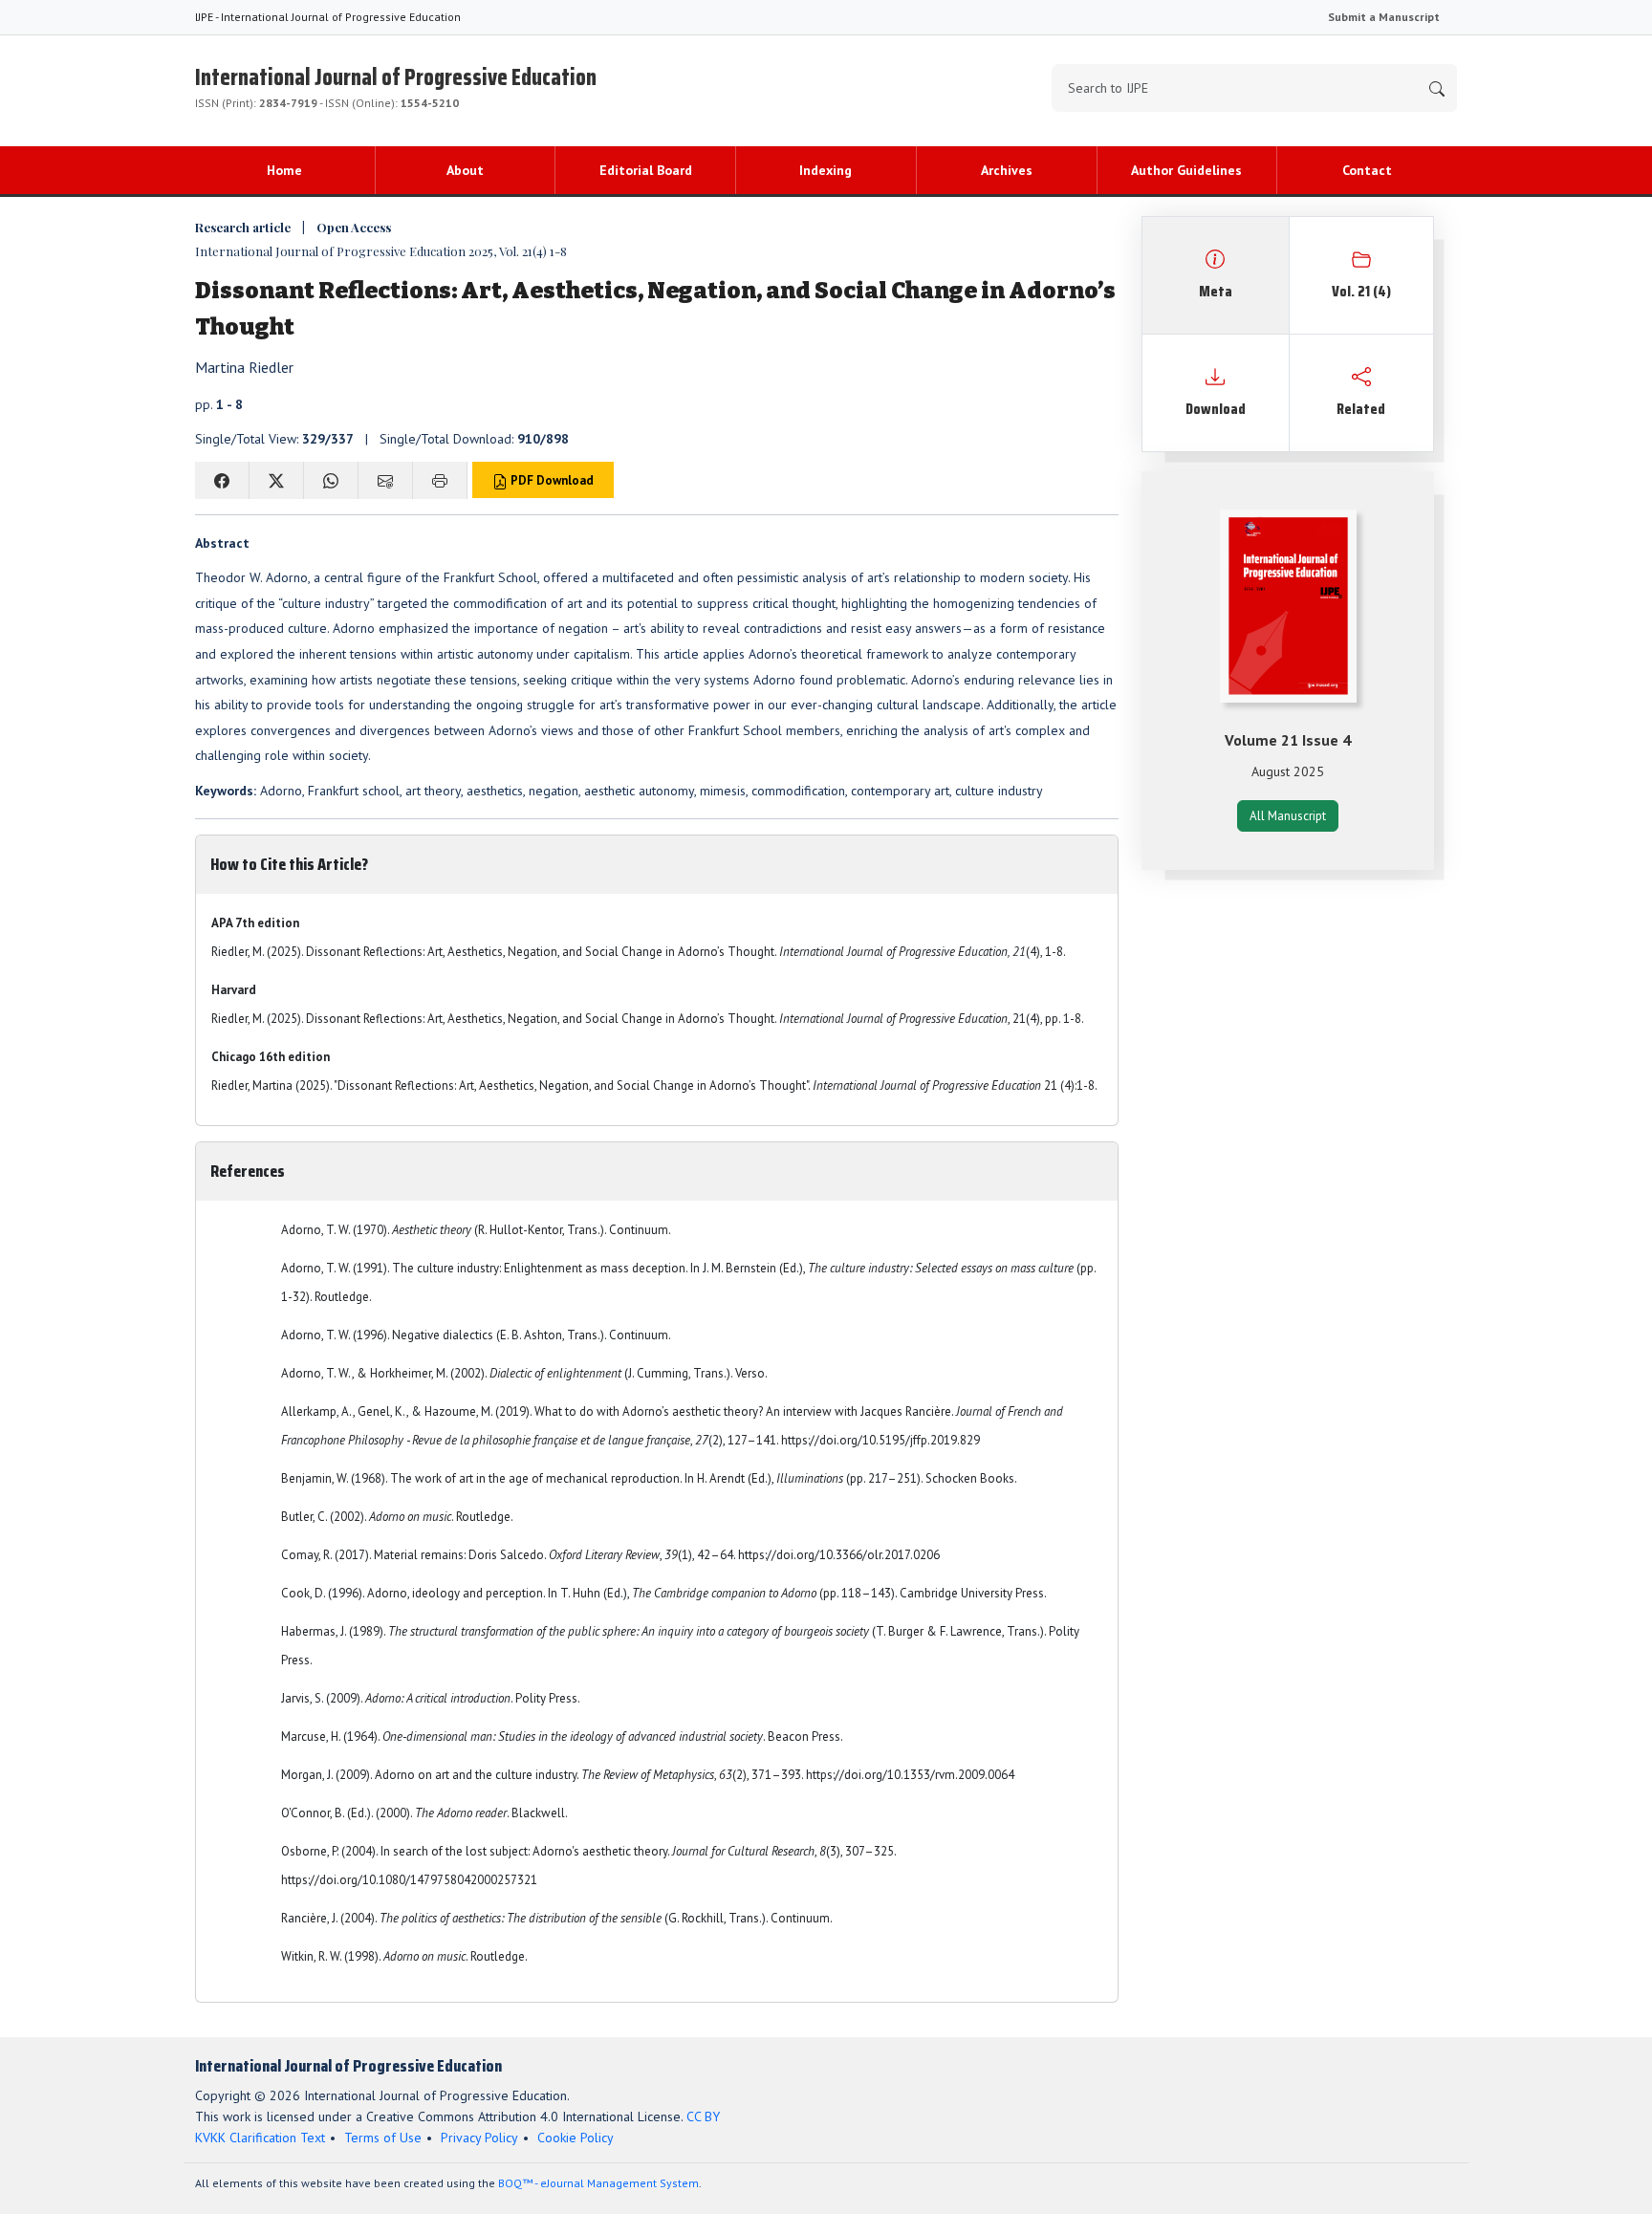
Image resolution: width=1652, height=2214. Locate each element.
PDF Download (551, 480)
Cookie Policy (576, 2138)
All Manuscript (1288, 816)
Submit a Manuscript (1384, 17)
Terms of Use (383, 2138)
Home (284, 170)
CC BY (703, 2116)
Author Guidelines (1186, 170)
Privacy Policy (479, 2138)
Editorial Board (646, 170)
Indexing (826, 170)
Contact (1367, 170)
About (465, 170)
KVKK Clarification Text (260, 2138)
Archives (1007, 170)
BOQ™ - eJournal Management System (598, 2183)
